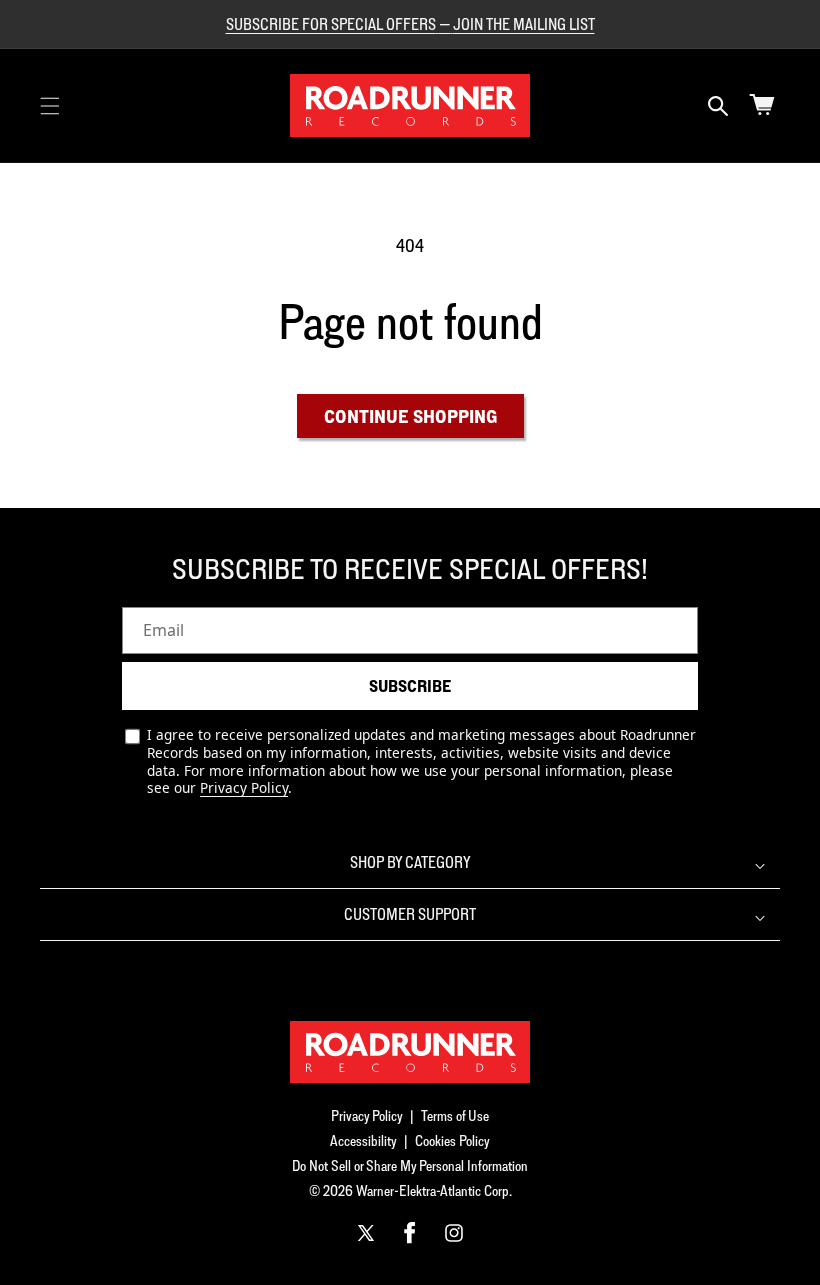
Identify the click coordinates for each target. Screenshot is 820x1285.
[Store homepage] (410, 1052)
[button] (50, 106)
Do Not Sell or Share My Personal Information (410, 1165)
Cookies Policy (452, 1140)
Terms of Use (455, 1115)
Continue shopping (410, 416)
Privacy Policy (244, 787)
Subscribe (410, 686)
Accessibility (363, 1140)
